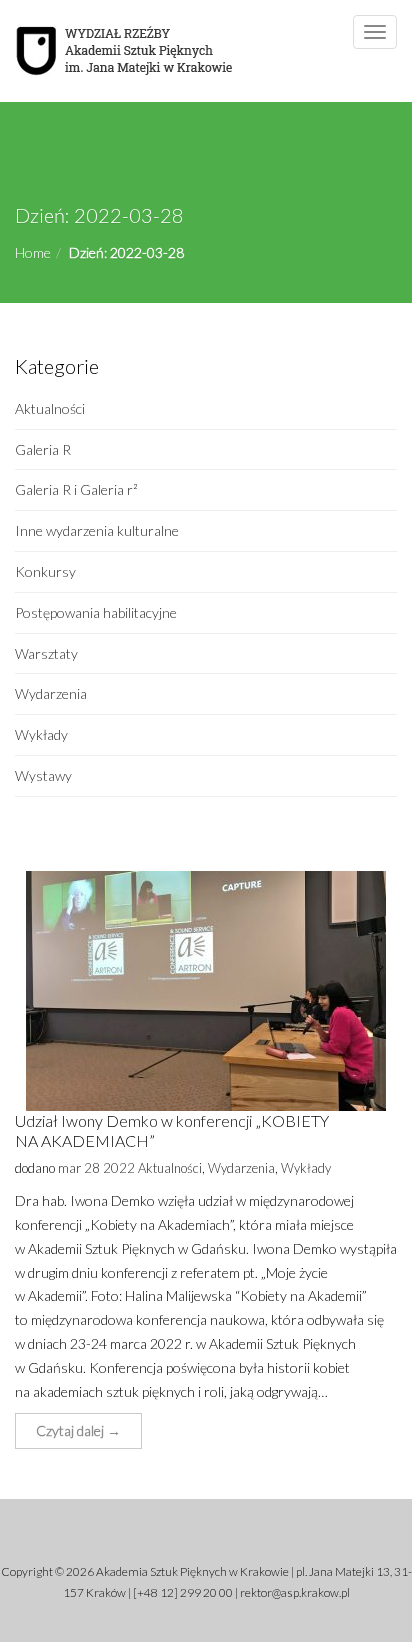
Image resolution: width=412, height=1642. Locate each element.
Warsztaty (46, 653)
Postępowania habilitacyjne (96, 612)
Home (33, 252)
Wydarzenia (51, 693)
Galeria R (43, 449)
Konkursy (45, 571)
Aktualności (50, 408)
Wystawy (43, 775)
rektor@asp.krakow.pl (295, 1592)
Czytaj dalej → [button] (78, 1430)
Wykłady (41, 734)
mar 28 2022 (96, 1168)
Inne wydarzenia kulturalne (97, 530)
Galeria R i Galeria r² (76, 489)
